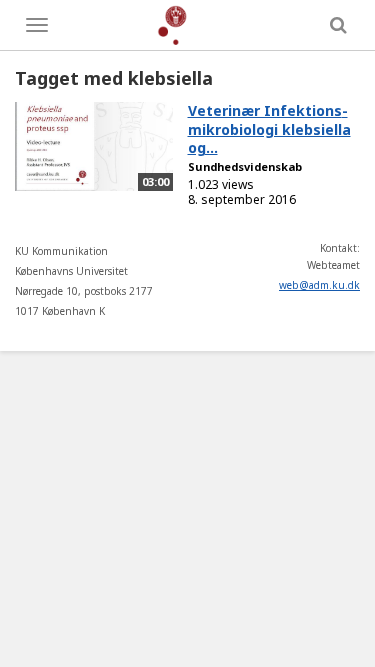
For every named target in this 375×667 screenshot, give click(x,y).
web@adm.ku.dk (319, 285)
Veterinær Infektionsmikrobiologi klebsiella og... (269, 129)
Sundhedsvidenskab (245, 166)
